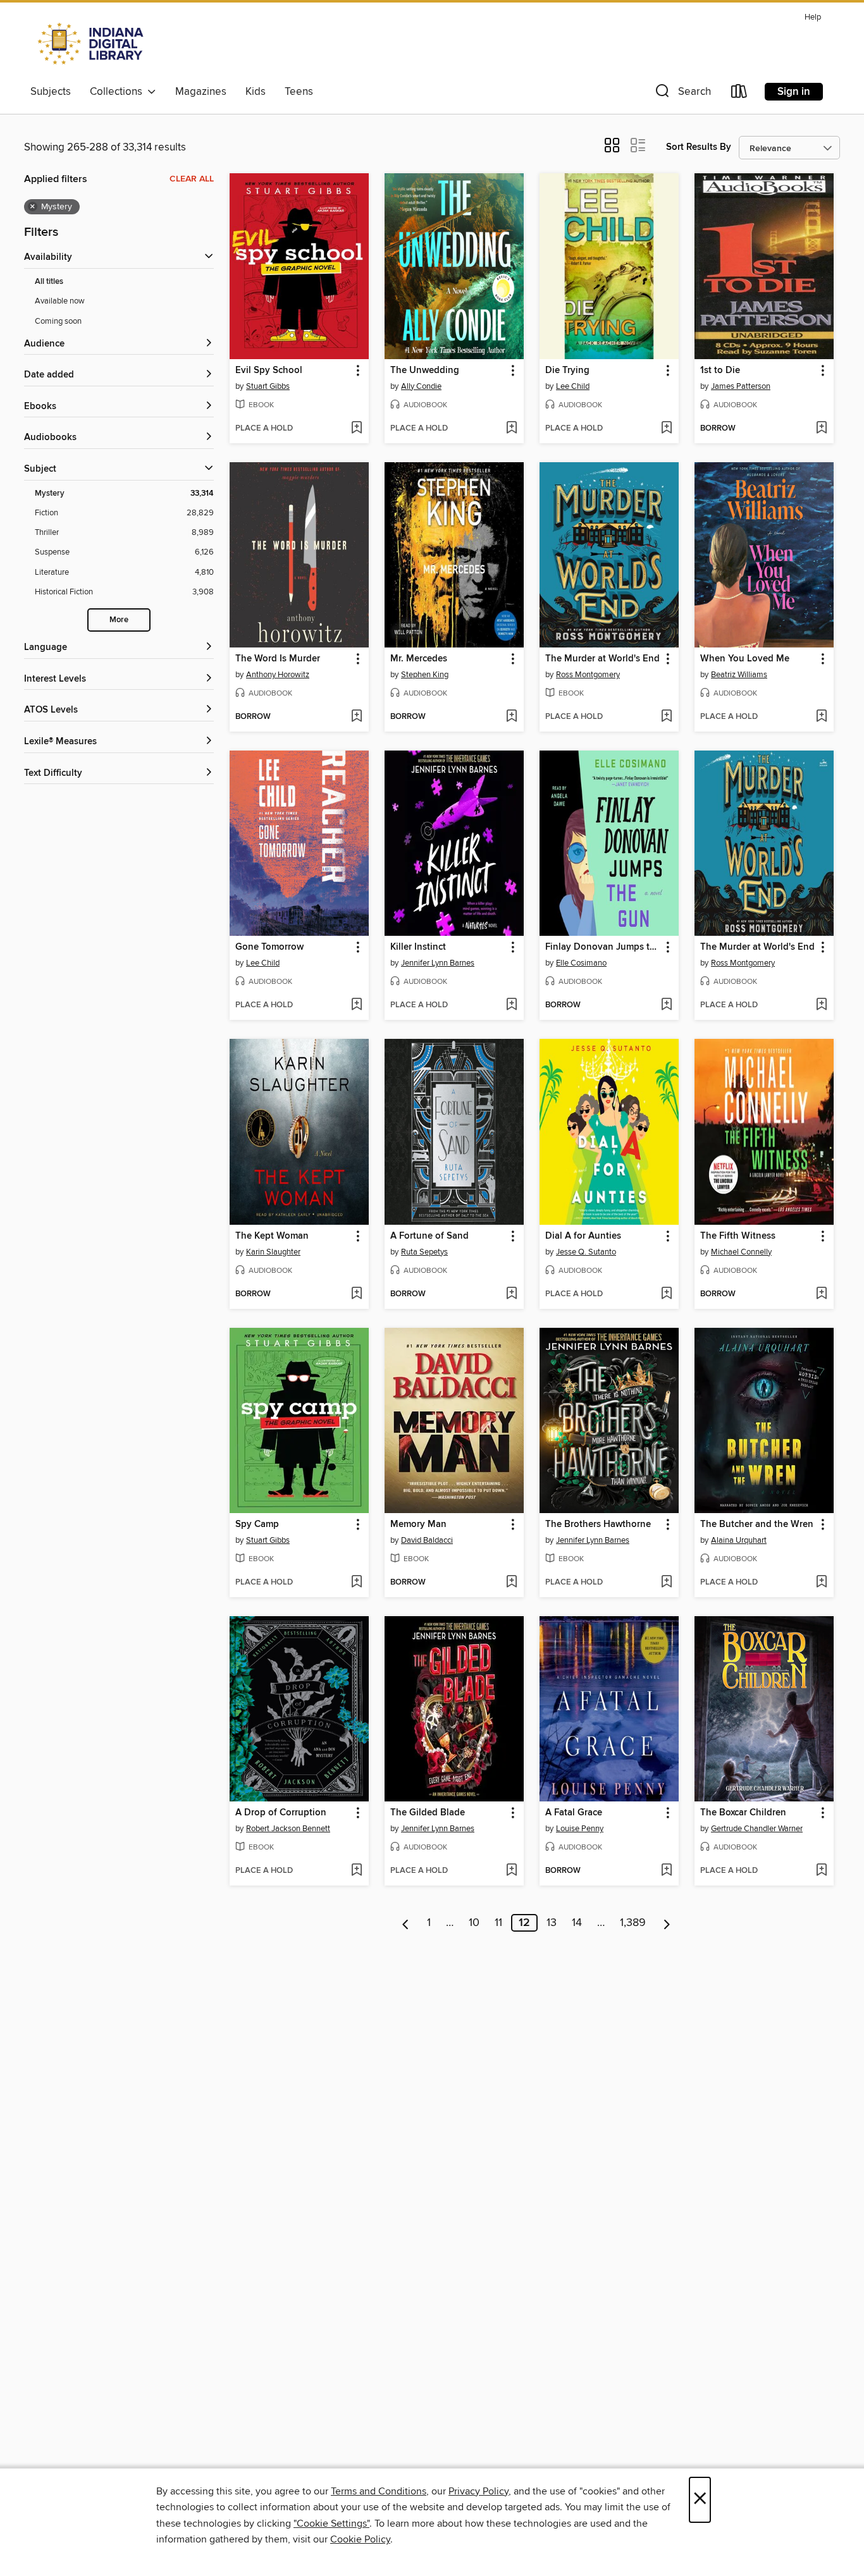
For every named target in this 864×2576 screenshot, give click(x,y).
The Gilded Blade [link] (428, 1813)
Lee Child (573, 386)
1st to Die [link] (720, 371)
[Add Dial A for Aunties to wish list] (666, 1294)
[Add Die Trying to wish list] (666, 429)
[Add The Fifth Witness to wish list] (821, 1294)
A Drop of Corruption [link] (281, 1813)
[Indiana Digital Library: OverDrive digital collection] (92, 44)
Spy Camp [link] (257, 1524)
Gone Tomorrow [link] (269, 947)
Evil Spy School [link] (269, 371)
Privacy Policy (478, 2491)
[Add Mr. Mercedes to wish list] (511, 717)
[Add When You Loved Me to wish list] (821, 717)
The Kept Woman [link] (272, 1236)
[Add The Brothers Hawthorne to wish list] (666, 1583)
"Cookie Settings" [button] (331, 2524)
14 (577, 1923)
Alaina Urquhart (739, 1540)
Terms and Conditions (379, 2491)
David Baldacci (427, 1540)
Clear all (192, 179)
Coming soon (58, 321)
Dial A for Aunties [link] (583, 1236)
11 (498, 1923)
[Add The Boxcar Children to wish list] (821, 1871)
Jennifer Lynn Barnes (438, 963)
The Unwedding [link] (425, 371)
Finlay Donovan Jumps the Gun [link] (603, 947)
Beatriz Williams (739, 675)
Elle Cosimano (581, 963)
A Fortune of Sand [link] (429, 1236)
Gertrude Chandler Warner (757, 1829)
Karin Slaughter (273, 1252)
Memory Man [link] (418, 1524)
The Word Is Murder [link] (278, 659)
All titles (49, 282)
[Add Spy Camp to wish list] (356, 1583)
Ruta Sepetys (424, 1252)
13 (552, 1923)
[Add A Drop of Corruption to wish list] (356, 1871)
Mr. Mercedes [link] (419, 659)
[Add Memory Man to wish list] (511, 1583)
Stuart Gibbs (268, 386)
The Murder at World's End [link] (602, 659)
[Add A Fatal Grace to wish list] (666, 1871)
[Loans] (739, 94)
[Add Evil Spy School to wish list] (356, 429)
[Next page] (667, 1923)
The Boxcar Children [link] (743, 1813)
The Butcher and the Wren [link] (757, 1524)
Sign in (794, 92)
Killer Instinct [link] (418, 947)
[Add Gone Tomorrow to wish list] (356, 1005)
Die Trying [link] (567, 371)
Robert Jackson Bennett (288, 1829)
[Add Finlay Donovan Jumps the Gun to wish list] (666, 1005)
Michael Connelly (741, 1252)
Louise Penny (580, 1829)
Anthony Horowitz (278, 675)
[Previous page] (406, 1923)
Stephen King (425, 675)
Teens (299, 92)
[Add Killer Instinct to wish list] (511, 1005)
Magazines (201, 92)
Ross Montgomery (588, 675)
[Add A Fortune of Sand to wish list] (511, 1294)
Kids (256, 92)
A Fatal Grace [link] (574, 1813)
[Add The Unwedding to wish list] (511, 429)
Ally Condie (421, 386)
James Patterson (741, 386)
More (119, 620)
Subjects (51, 92)
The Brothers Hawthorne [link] (598, 1524)
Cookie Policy (360, 2539)
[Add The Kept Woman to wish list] (356, 1294)
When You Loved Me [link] (745, 659)
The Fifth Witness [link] (738, 1236)
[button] (682, 94)
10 (474, 1923)
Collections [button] (119, 92)
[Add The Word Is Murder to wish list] (356, 717)
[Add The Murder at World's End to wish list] (666, 717)
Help (813, 17)
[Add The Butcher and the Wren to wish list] (821, 1583)
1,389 (633, 1923)
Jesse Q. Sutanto (586, 1252)
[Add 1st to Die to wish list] (821, 429)
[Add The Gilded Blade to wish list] (511, 1871)
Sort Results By (699, 147)
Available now (60, 301)
